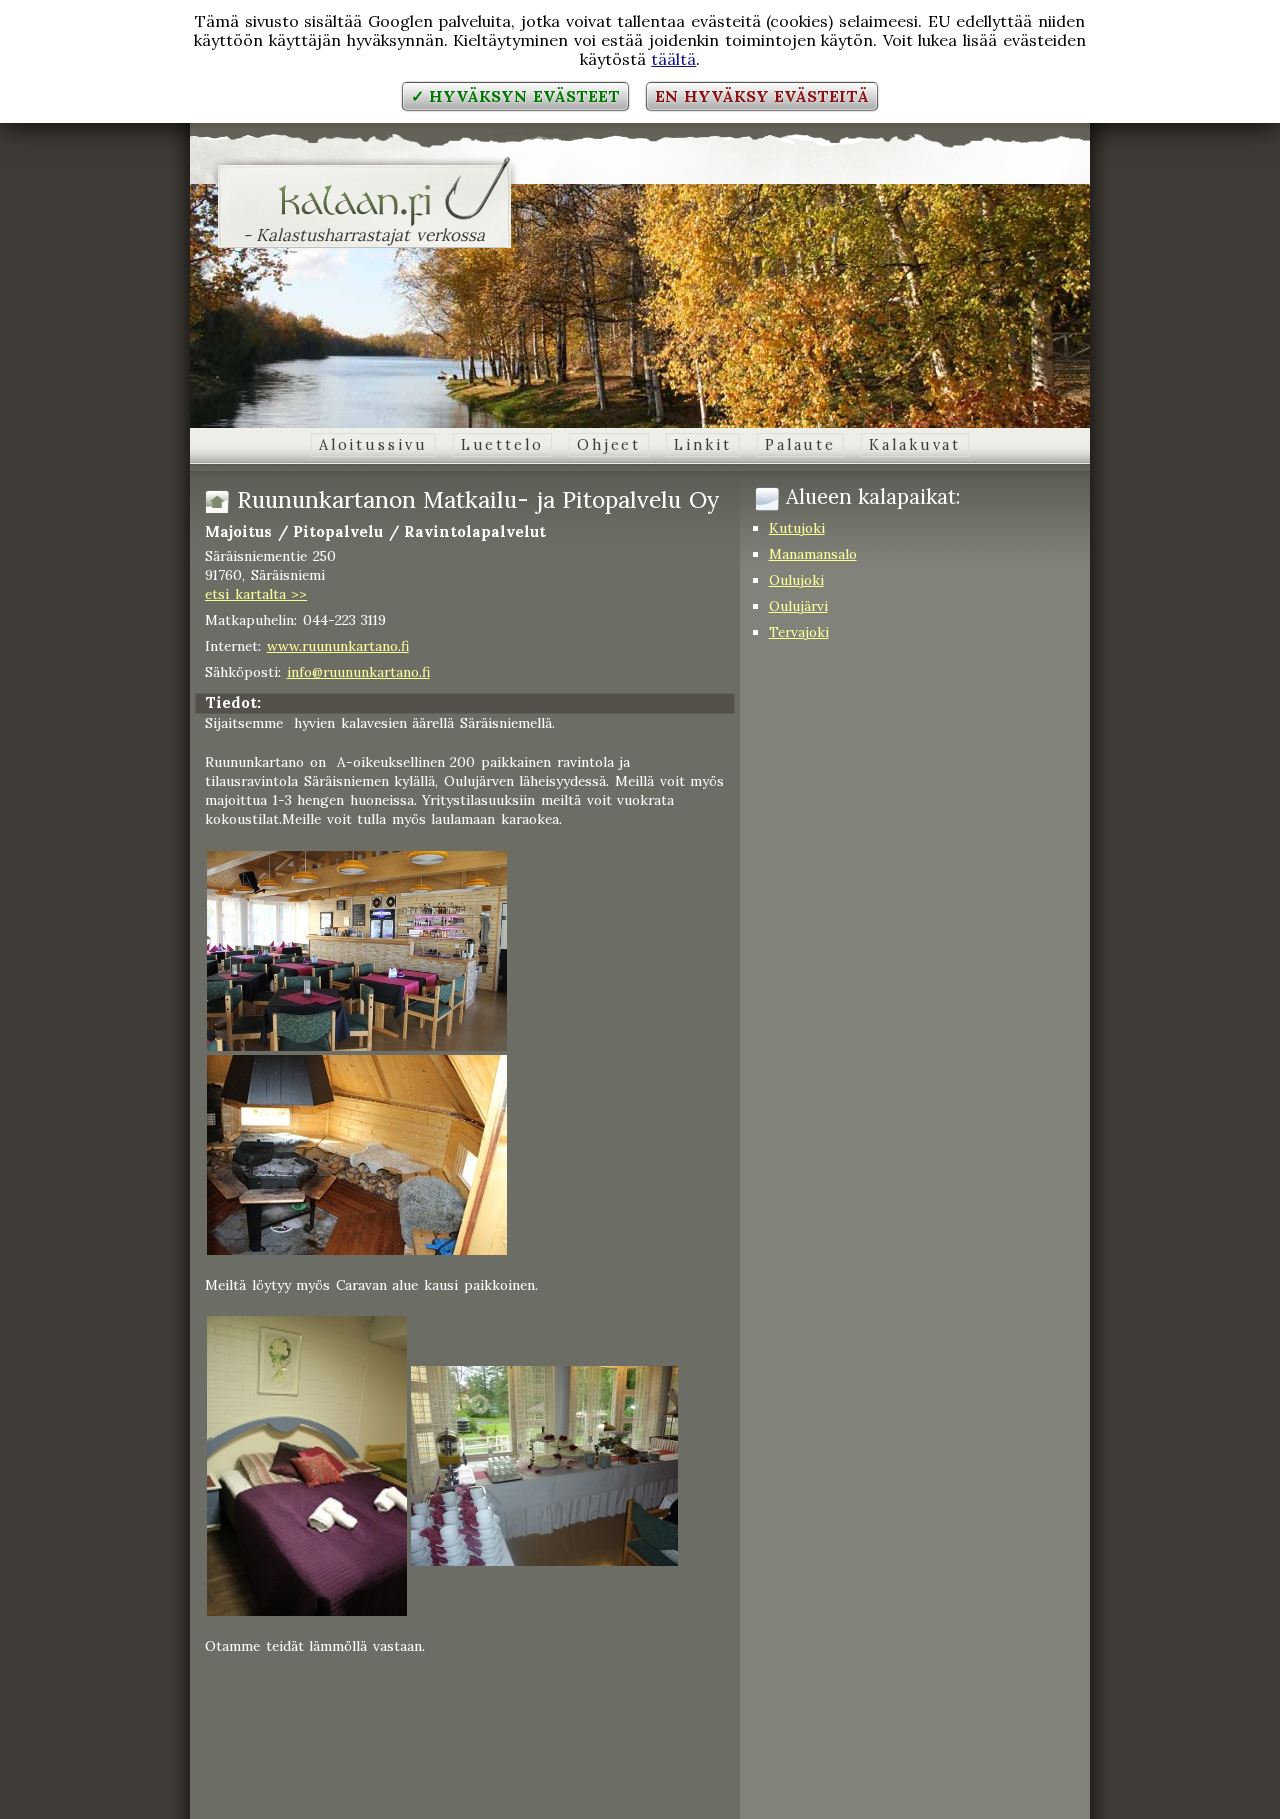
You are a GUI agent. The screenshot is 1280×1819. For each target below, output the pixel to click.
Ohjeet (609, 445)
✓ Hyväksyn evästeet (515, 96)
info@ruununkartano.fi (358, 672)
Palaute (800, 445)
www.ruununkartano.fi (338, 646)
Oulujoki (796, 580)
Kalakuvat (915, 445)
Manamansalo (813, 554)
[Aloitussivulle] (364, 214)
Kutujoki (797, 528)
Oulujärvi (798, 606)
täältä (673, 59)
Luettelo (502, 445)
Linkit (702, 445)
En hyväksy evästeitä (762, 96)
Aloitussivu (373, 445)
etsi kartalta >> (256, 594)
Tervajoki (799, 632)
